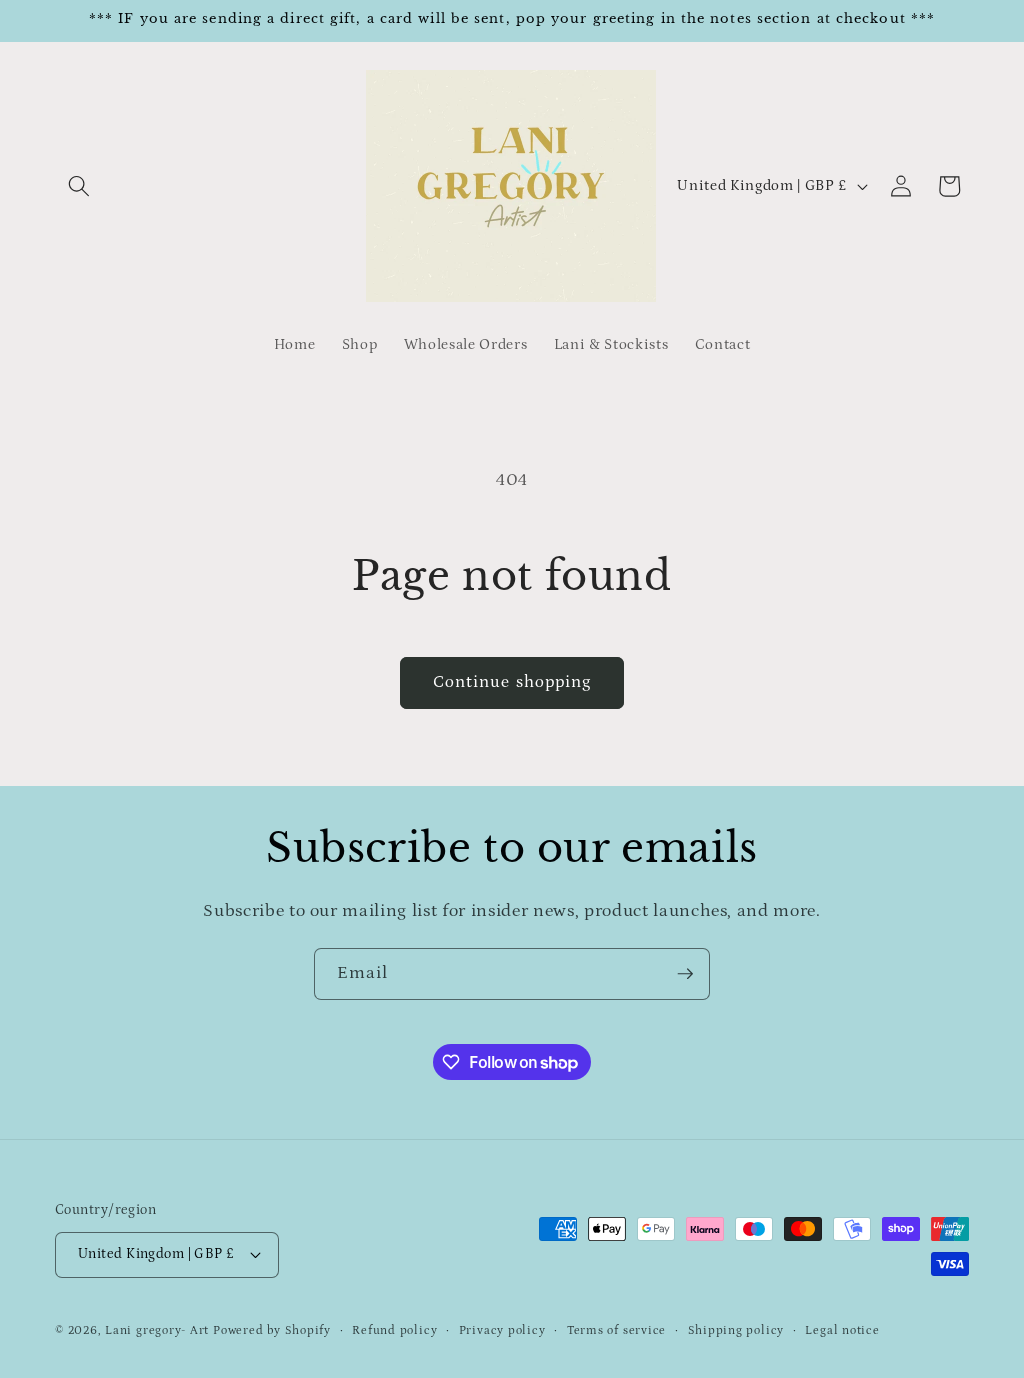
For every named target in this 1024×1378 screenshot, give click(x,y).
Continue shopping (512, 682)
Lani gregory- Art (157, 1330)
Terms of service (616, 1330)
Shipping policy (736, 1330)
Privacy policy (502, 1330)
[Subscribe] (685, 974)
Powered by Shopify (272, 1330)
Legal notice (842, 1330)
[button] (79, 186)
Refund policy (394, 1330)
